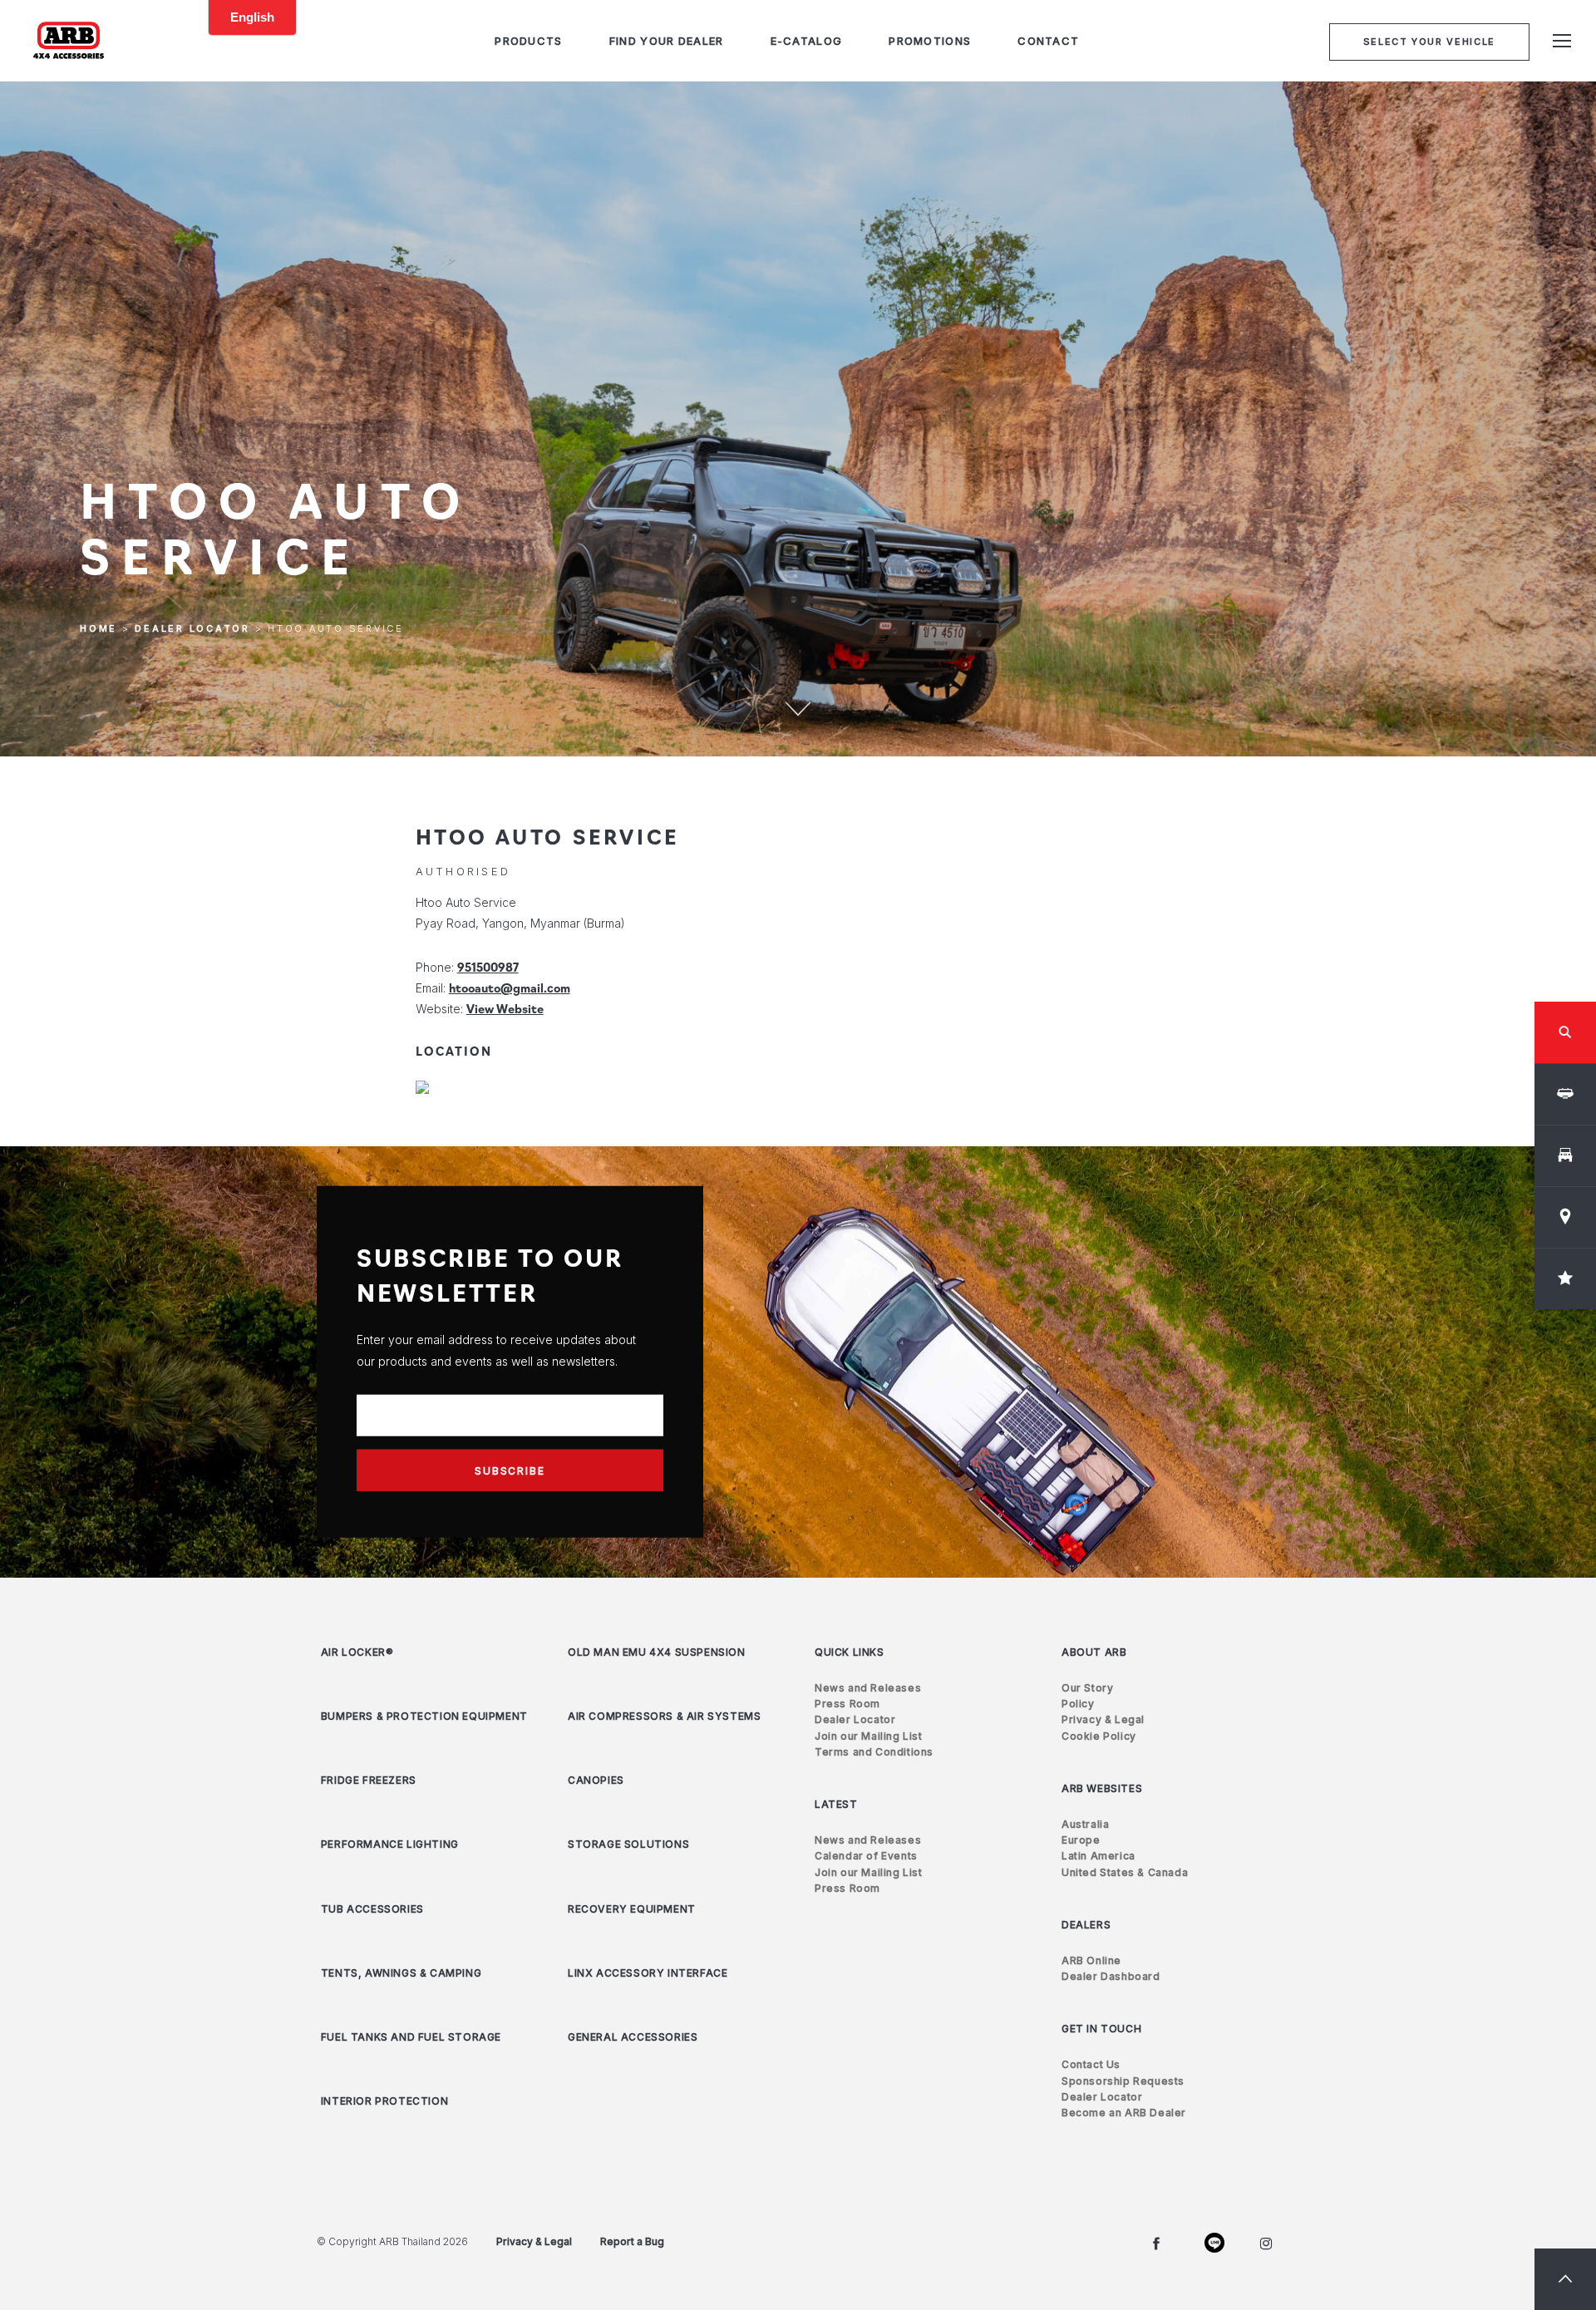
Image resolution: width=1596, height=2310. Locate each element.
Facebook (1156, 2244)
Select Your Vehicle (1429, 42)
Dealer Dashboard (1111, 1976)
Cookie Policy (1099, 1736)
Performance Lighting (390, 1844)
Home (99, 629)
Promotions (930, 41)
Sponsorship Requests (1123, 2081)
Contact (1048, 41)
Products (528, 41)
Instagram (1266, 2244)
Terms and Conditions (874, 1752)
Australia (1085, 1824)
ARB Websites (1102, 1788)
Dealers (1086, 1925)
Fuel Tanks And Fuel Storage (411, 2037)
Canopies (596, 1780)
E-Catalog (807, 41)
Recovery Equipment (632, 1909)
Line (1211, 2244)
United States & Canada (1125, 1872)
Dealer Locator (192, 629)
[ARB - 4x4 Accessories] (69, 40)
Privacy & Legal (1103, 1719)
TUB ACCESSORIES (372, 1909)
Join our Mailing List (869, 1736)
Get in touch (1101, 2029)
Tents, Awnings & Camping (401, 1973)
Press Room (847, 1704)
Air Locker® (357, 1652)
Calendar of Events (866, 1856)
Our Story (1087, 1688)
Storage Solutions (628, 1844)
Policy (1078, 1704)
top (1565, 2279)
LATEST (836, 1804)
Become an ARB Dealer (1124, 2113)
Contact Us (1091, 2064)
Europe (1081, 1840)
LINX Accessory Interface (648, 1973)
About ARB (1094, 1652)
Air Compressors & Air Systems (664, 1716)
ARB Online (1091, 1960)
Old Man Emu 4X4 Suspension (657, 1652)
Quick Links (850, 1652)
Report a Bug (632, 2241)
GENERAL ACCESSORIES (633, 2037)
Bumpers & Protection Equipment (424, 1716)
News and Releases (868, 1688)
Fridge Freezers (369, 1780)
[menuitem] (528, 41)
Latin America (1098, 1856)
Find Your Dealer (667, 41)
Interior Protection (384, 2101)
